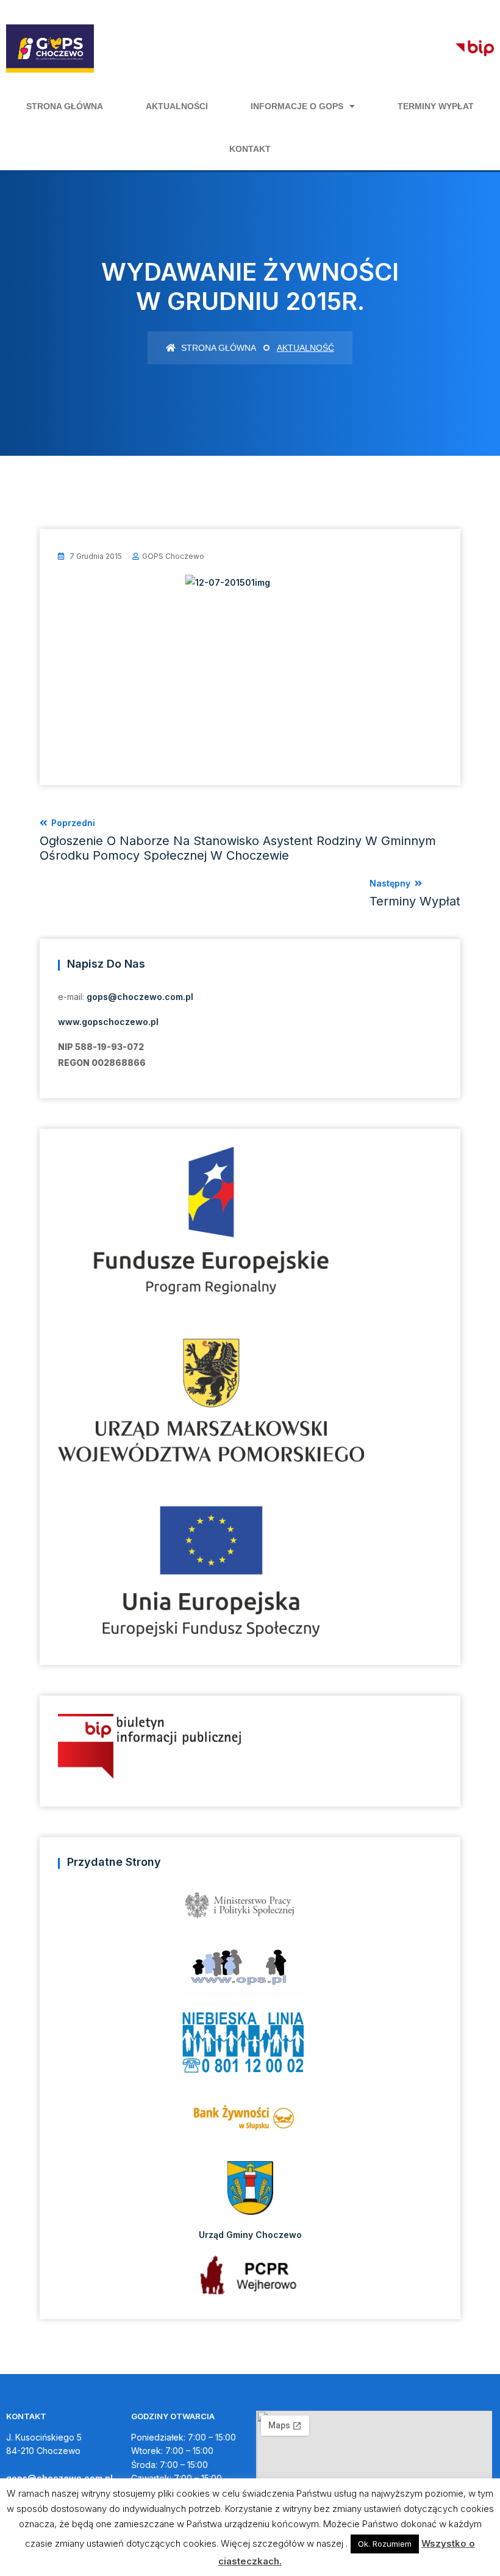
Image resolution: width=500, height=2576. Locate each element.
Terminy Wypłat (436, 106)
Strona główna (65, 106)
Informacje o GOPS (297, 106)
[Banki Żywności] (250, 2122)
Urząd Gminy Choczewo (250, 2234)
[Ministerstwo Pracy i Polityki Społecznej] (250, 1909)
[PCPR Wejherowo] (250, 2275)
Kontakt (250, 149)
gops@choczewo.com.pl (140, 997)
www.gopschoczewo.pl (108, 1022)
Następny (415, 893)
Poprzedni (238, 840)
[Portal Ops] (250, 1970)
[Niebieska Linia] (250, 2046)
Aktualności (177, 106)
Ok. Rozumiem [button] (385, 2544)
